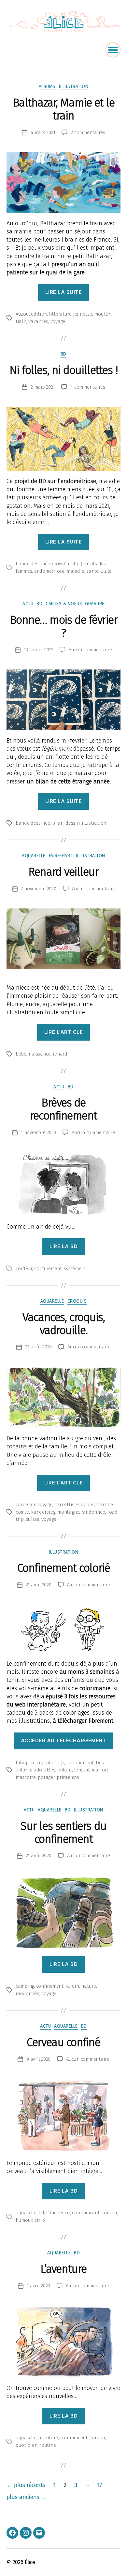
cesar (36, 1763)
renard (60, 1054)
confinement (48, 1269)
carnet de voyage (34, 1505)
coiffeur (24, 1269)
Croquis (77, 1301)
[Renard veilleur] (63, 939)
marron (99, 1770)
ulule (106, 571)
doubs (88, 1505)
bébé (21, 1054)
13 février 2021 (38, 650)
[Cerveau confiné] (63, 2116)
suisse (33, 1519)
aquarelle (34, 856)
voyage (58, 321)
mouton (103, 314)
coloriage (54, 1763)
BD (63, 354)
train (21, 321)
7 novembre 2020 (39, 889)
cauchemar (58, 2213)
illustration (94, 823)
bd (41, 2213)
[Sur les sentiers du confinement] (63, 1913)
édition (39, 314)
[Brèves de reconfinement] (63, 1184)
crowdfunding (67, 564)
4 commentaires (88, 387)
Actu (28, 604)
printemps (68, 1777)
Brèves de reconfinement (63, 1109)
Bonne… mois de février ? (64, 626)
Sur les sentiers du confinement (63, 1832)
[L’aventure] (63, 2342)
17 (100, 2485)
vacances (38, 321)
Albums (47, 87)
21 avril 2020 (39, 1585)
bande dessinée (33, 564)
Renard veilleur (63, 872)
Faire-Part (61, 856)
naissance (40, 1054)
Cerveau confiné (63, 2042)
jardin (72, 1986)
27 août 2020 (38, 1347)
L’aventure (63, 2269)
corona (109, 2213)
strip (40, 2220)
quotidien (27, 2445)
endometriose (49, 571)
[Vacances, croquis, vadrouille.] (63, 1397)
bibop (22, 1763)
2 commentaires (88, 132)
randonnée (93, 1512)
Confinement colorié (63, 1568)
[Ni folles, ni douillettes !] (63, 439)
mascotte (26, 1777)
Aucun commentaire (90, 650)
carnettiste (66, 1505)
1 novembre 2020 (38, 1132)
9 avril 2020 (38, 2059)
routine (48, 2445)
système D (75, 1269)
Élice (30, 2562)
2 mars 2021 (43, 387)
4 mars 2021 (43, 132)
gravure (95, 604)
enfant (64, 1770)
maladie (75, 571)
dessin (72, 823)
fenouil (82, 1770)
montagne (68, 1512)
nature (88, 1986)
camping (25, 1986)
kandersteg (43, 1512)
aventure (48, 2438)
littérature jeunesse (71, 314)
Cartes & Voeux (64, 604)
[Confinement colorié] (63, 1629)
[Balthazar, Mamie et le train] (63, 183)
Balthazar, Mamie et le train (64, 109)
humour (24, 2220)
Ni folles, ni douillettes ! (64, 370)
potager (46, 1777)
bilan (58, 823)
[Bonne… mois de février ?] (63, 700)
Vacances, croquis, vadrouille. (64, 1324)
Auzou (22, 314)
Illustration (74, 87)
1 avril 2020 (38, 2286)
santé (92, 571)
